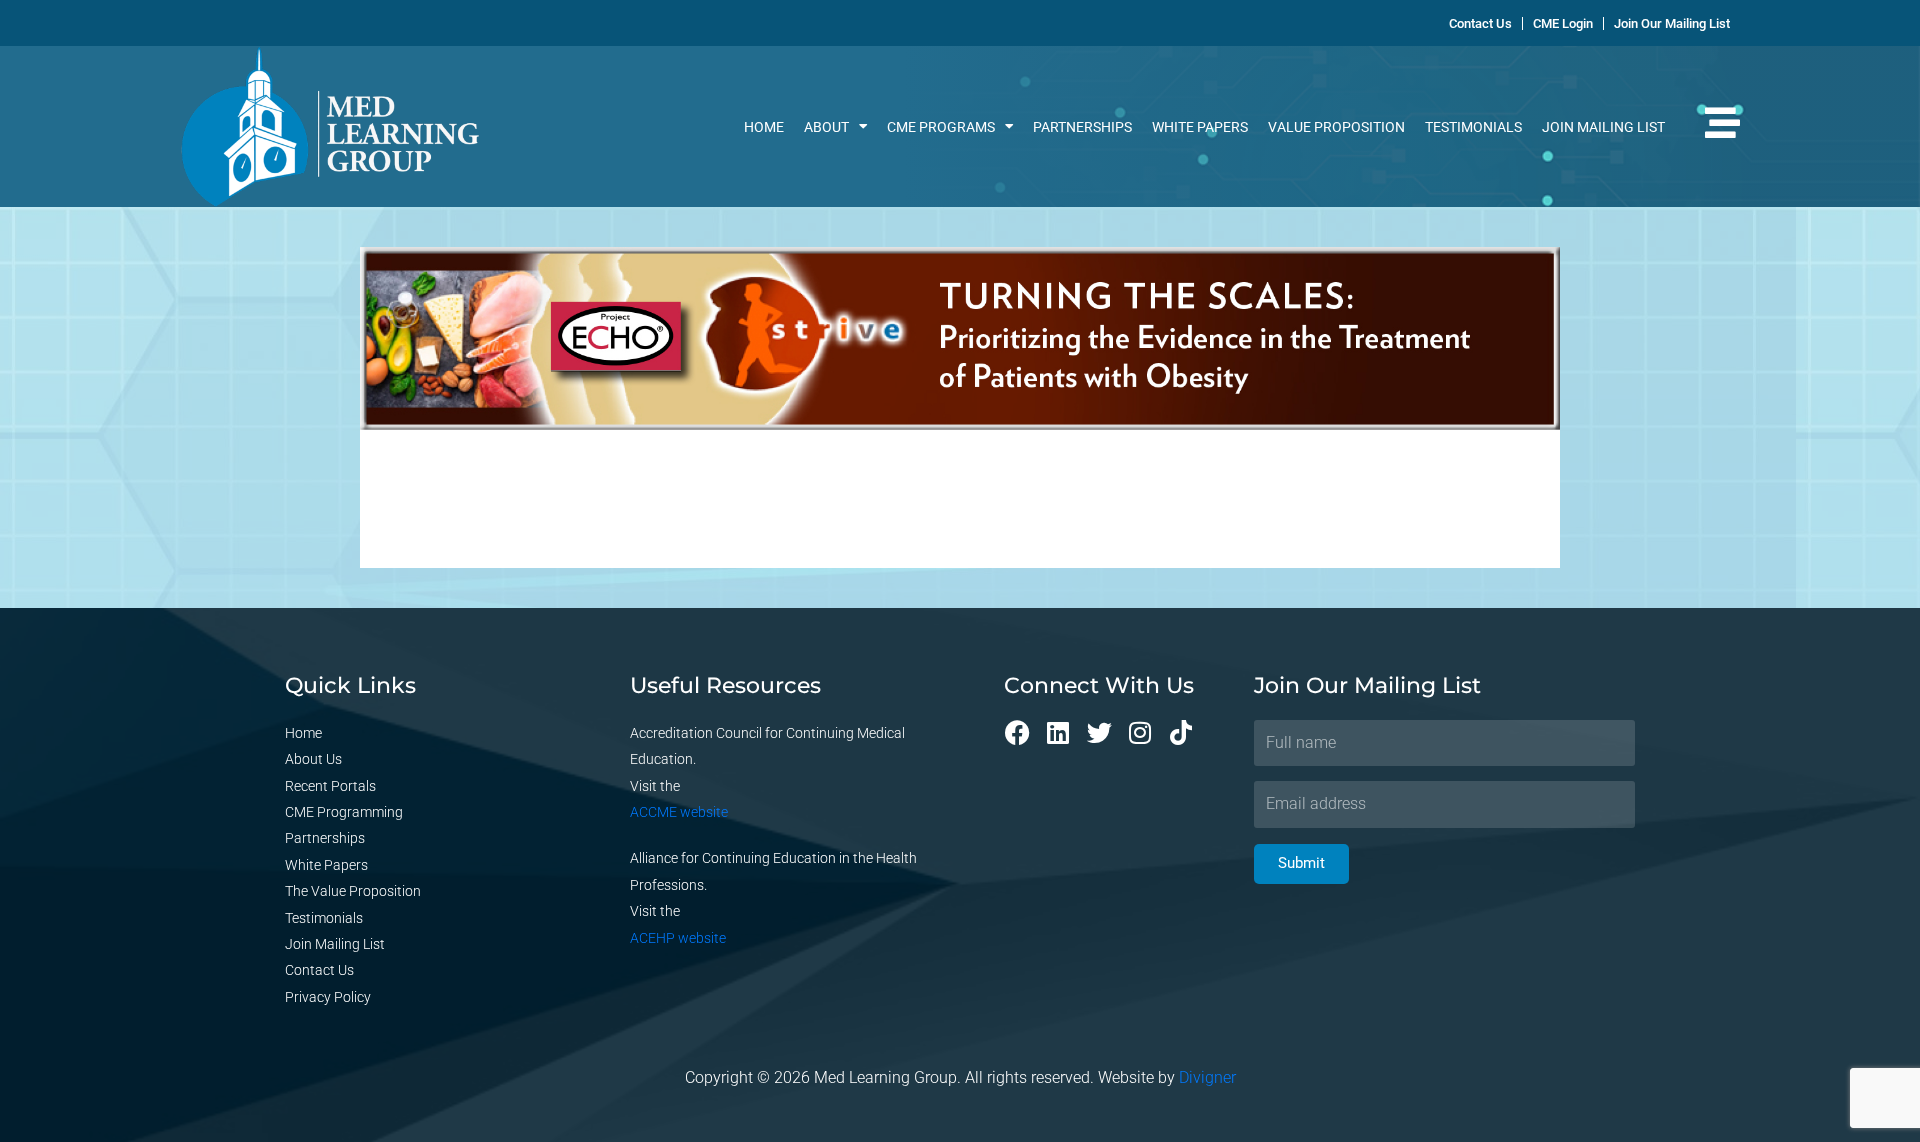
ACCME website (679, 812)
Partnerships (1082, 127)
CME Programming (344, 812)
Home (764, 127)
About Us (313, 759)
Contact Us (319, 970)
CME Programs (941, 127)
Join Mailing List (1603, 127)
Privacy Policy (328, 997)
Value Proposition (1336, 127)
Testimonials (1473, 127)
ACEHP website (678, 938)
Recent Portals (330, 786)
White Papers (1200, 127)
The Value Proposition (353, 891)
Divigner (1207, 1077)
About (826, 127)
